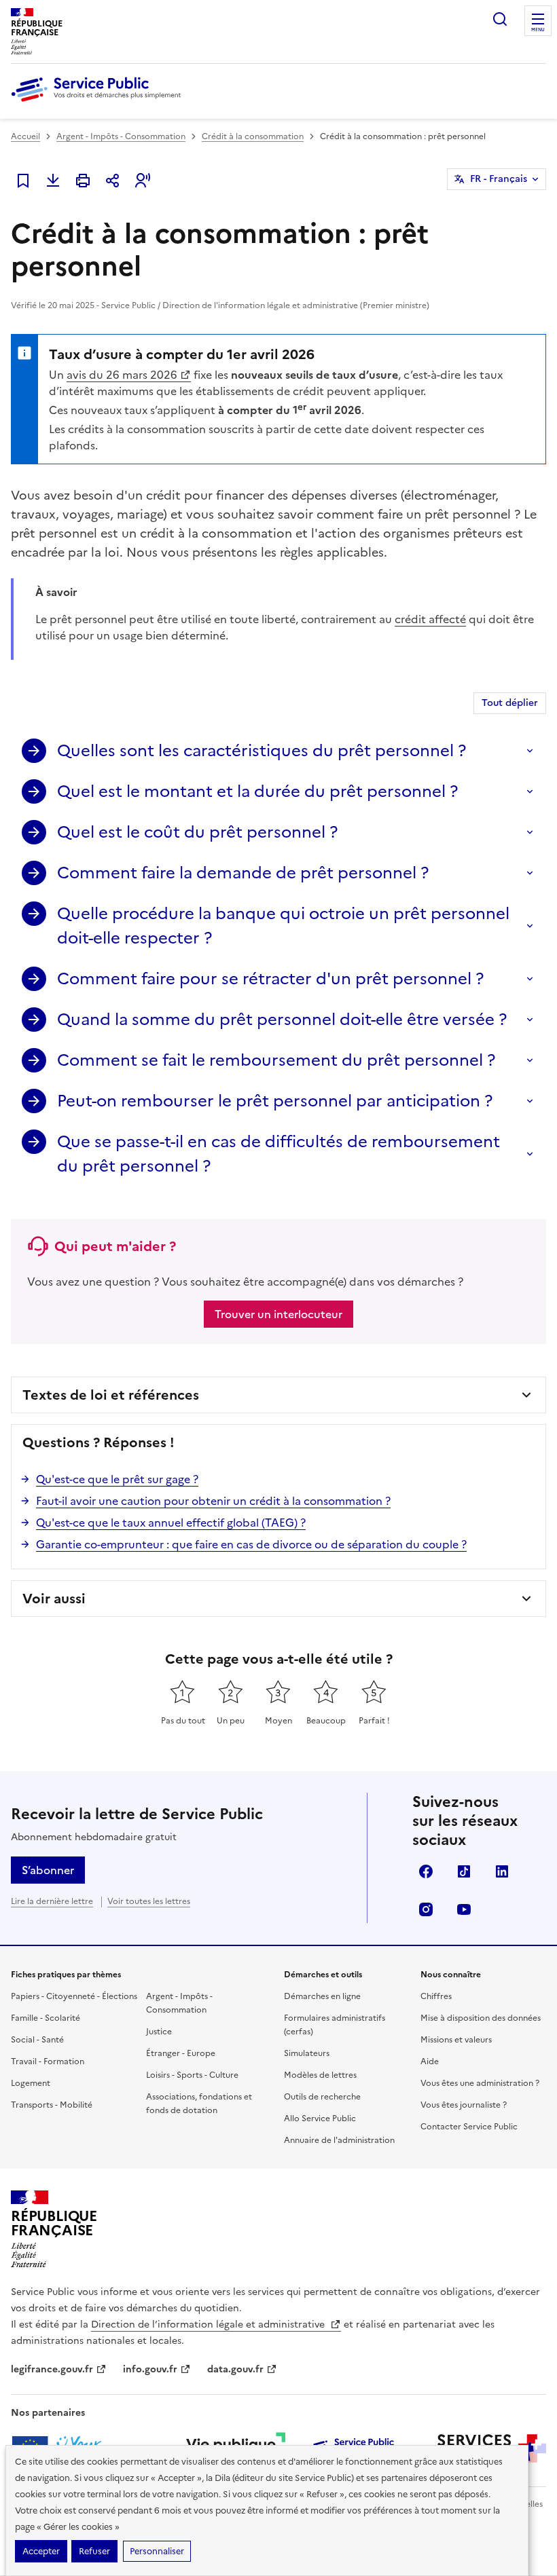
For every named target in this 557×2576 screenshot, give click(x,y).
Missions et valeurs (456, 2040)
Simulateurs (307, 2053)
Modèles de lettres (320, 2075)
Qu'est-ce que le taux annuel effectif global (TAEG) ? (171, 1523)
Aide (430, 2061)
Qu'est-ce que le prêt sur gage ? (117, 1479)
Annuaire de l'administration (339, 2140)
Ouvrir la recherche (500, 19)
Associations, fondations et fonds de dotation (199, 2104)
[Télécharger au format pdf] (53, 181)
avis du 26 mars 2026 (122, 375)
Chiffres (436, 1996)
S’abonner (48, 1870)
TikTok (464, 1871)
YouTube (464, 1909)
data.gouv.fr (235, 2369)
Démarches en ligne (322, 1996)
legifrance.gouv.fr (52, 2369)
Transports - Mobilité (52, 2105)
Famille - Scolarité (46, 2018)
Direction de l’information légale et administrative (209, 2325)
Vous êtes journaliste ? (464, 2105)
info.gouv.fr (150, 2369)
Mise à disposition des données (481, 2018)
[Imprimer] (83, 181)
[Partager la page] (113, 181)
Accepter (41, 2551)
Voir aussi (54, 1599)
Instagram (426, 1909)
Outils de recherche (322, 2097)
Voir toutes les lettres (149, 1901)
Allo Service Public (320, 2118)
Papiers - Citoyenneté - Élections (74, 1996)
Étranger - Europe (181, 2053)
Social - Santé (37, 2040)
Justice (159, 2032)
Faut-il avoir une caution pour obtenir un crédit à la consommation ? (213, 1501)
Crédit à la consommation (253, 136)
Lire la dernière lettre (52, 1901)
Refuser (94, 2551)
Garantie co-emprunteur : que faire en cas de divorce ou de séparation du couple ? (251, 1544)
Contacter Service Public (469, 2127)
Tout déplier (510, 703)
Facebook (426, 1871)
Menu (538, 30)
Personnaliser (157, 2551)
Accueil (25, 136)
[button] (143, 181)
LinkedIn (502, 1871)
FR (499, 179)
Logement (31, 2083)
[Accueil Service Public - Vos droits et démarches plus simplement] (99, 102)
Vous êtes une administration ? (480, 2083)
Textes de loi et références (111, 1395)
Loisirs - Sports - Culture (192, 2075)
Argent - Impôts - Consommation (121, 136)
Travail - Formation (48, 2061)
